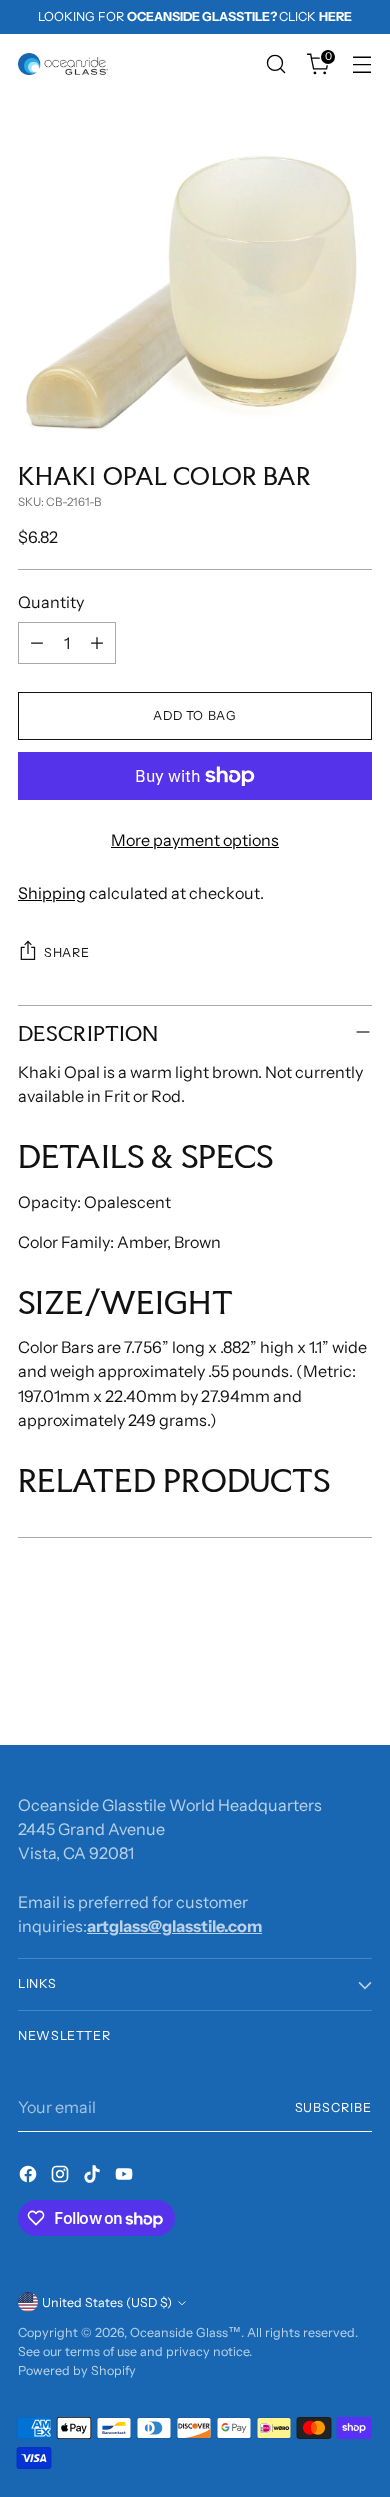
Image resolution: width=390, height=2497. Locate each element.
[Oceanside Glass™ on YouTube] (126, 2177)
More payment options (195, 840)
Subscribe (333, 2107)
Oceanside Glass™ (185, 2332)
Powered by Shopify (77, 2370)
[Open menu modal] (361, 64)
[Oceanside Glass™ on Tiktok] (94, 2177)
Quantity (51, 602)
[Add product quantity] (97, 643)
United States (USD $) (107, 2302)
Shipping (52, 893)
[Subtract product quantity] (37, 643)
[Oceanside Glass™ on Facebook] (30, 2177)
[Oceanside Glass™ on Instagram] (62, 2177)
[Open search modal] (275, 64)
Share (66, 952)
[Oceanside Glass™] (63, 64)
